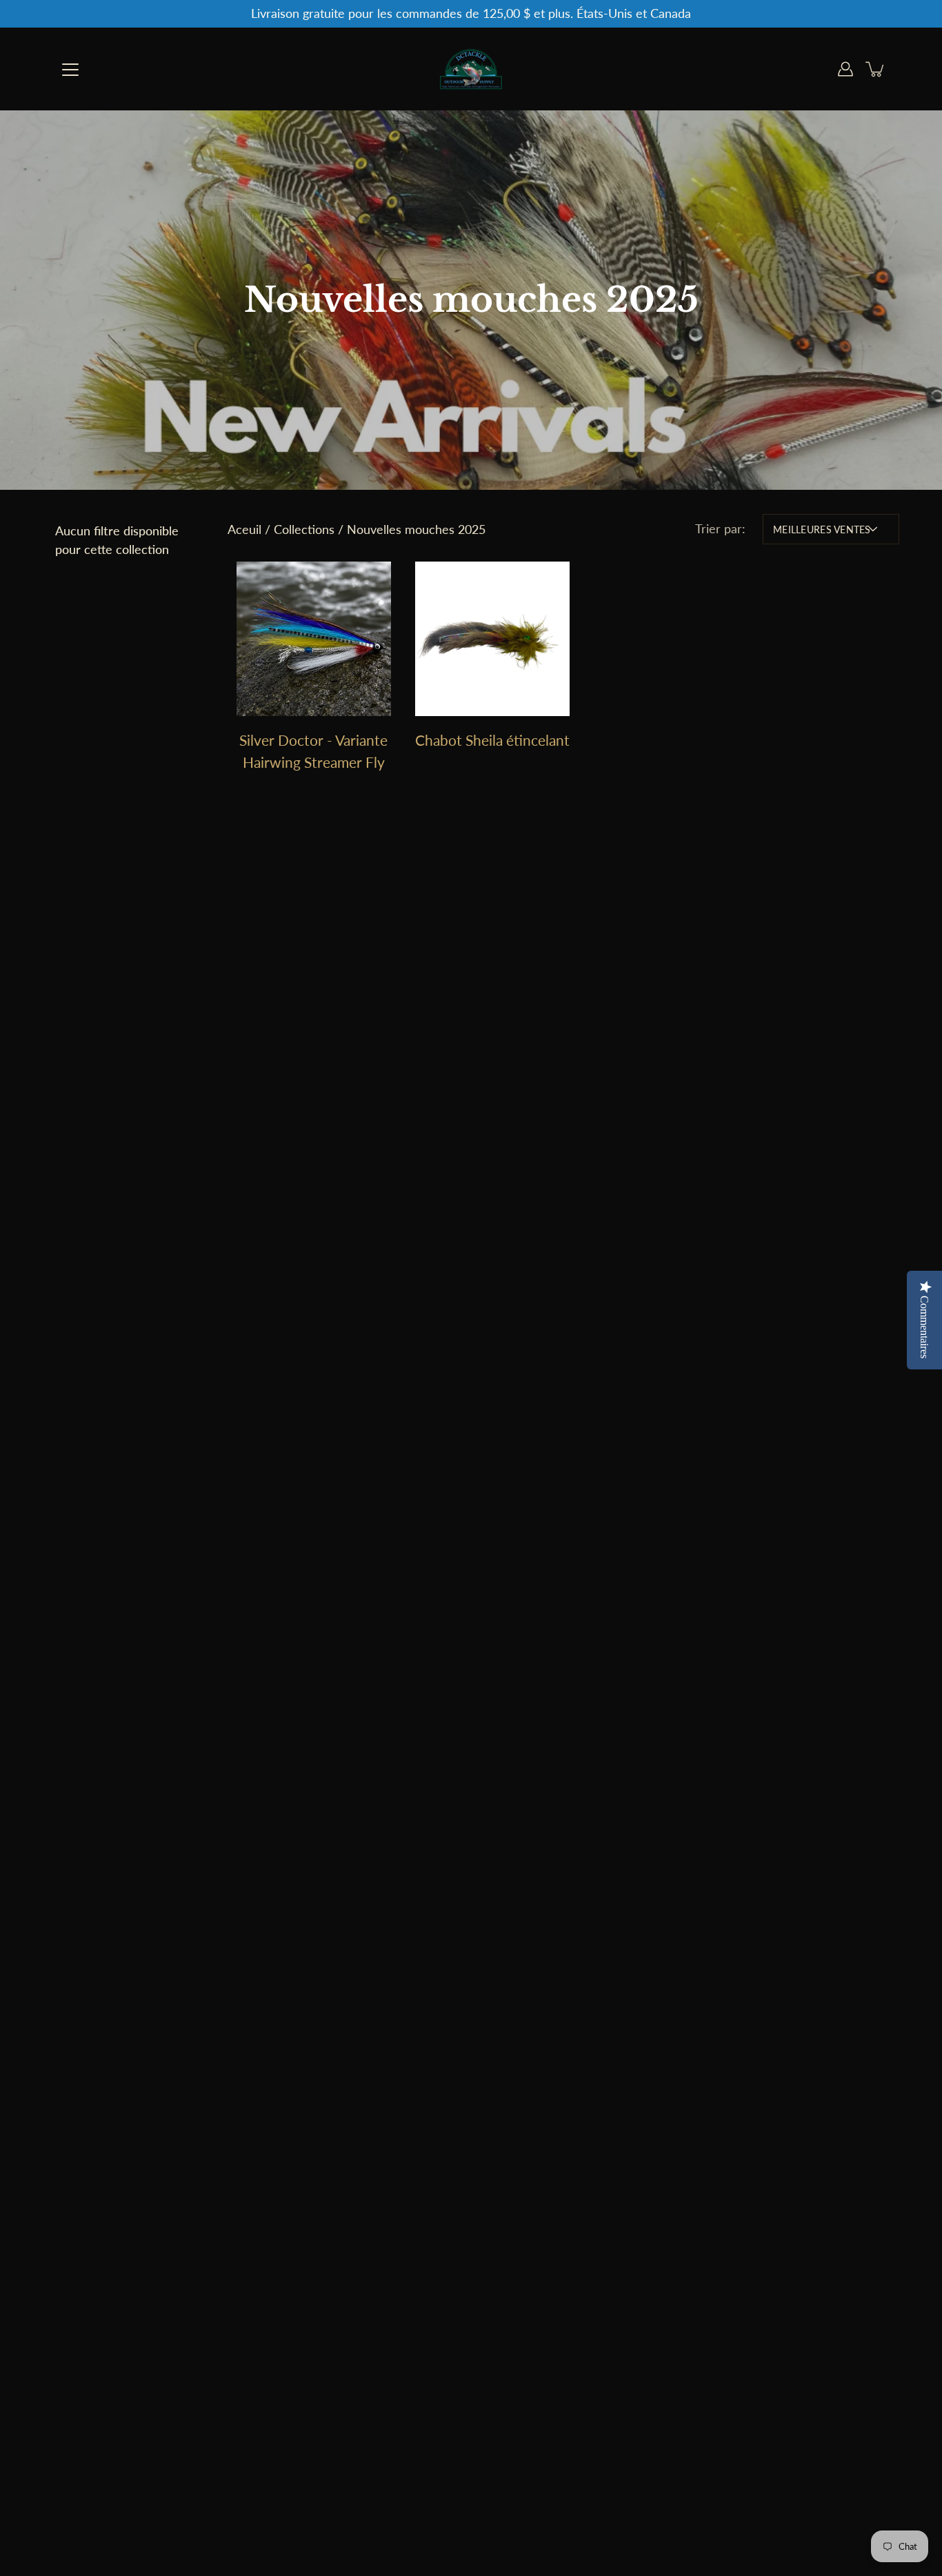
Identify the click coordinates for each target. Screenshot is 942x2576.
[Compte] (845, 69)
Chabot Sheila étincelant (492, 740)
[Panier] (876, 69)
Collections (304, 529)
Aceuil (244, 529)
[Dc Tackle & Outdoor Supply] (471, 69)
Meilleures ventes (822, 529)
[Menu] (70, 70)
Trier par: (720, 529)
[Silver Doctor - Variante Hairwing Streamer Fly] (313, 639)
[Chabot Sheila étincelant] (492, 639)
